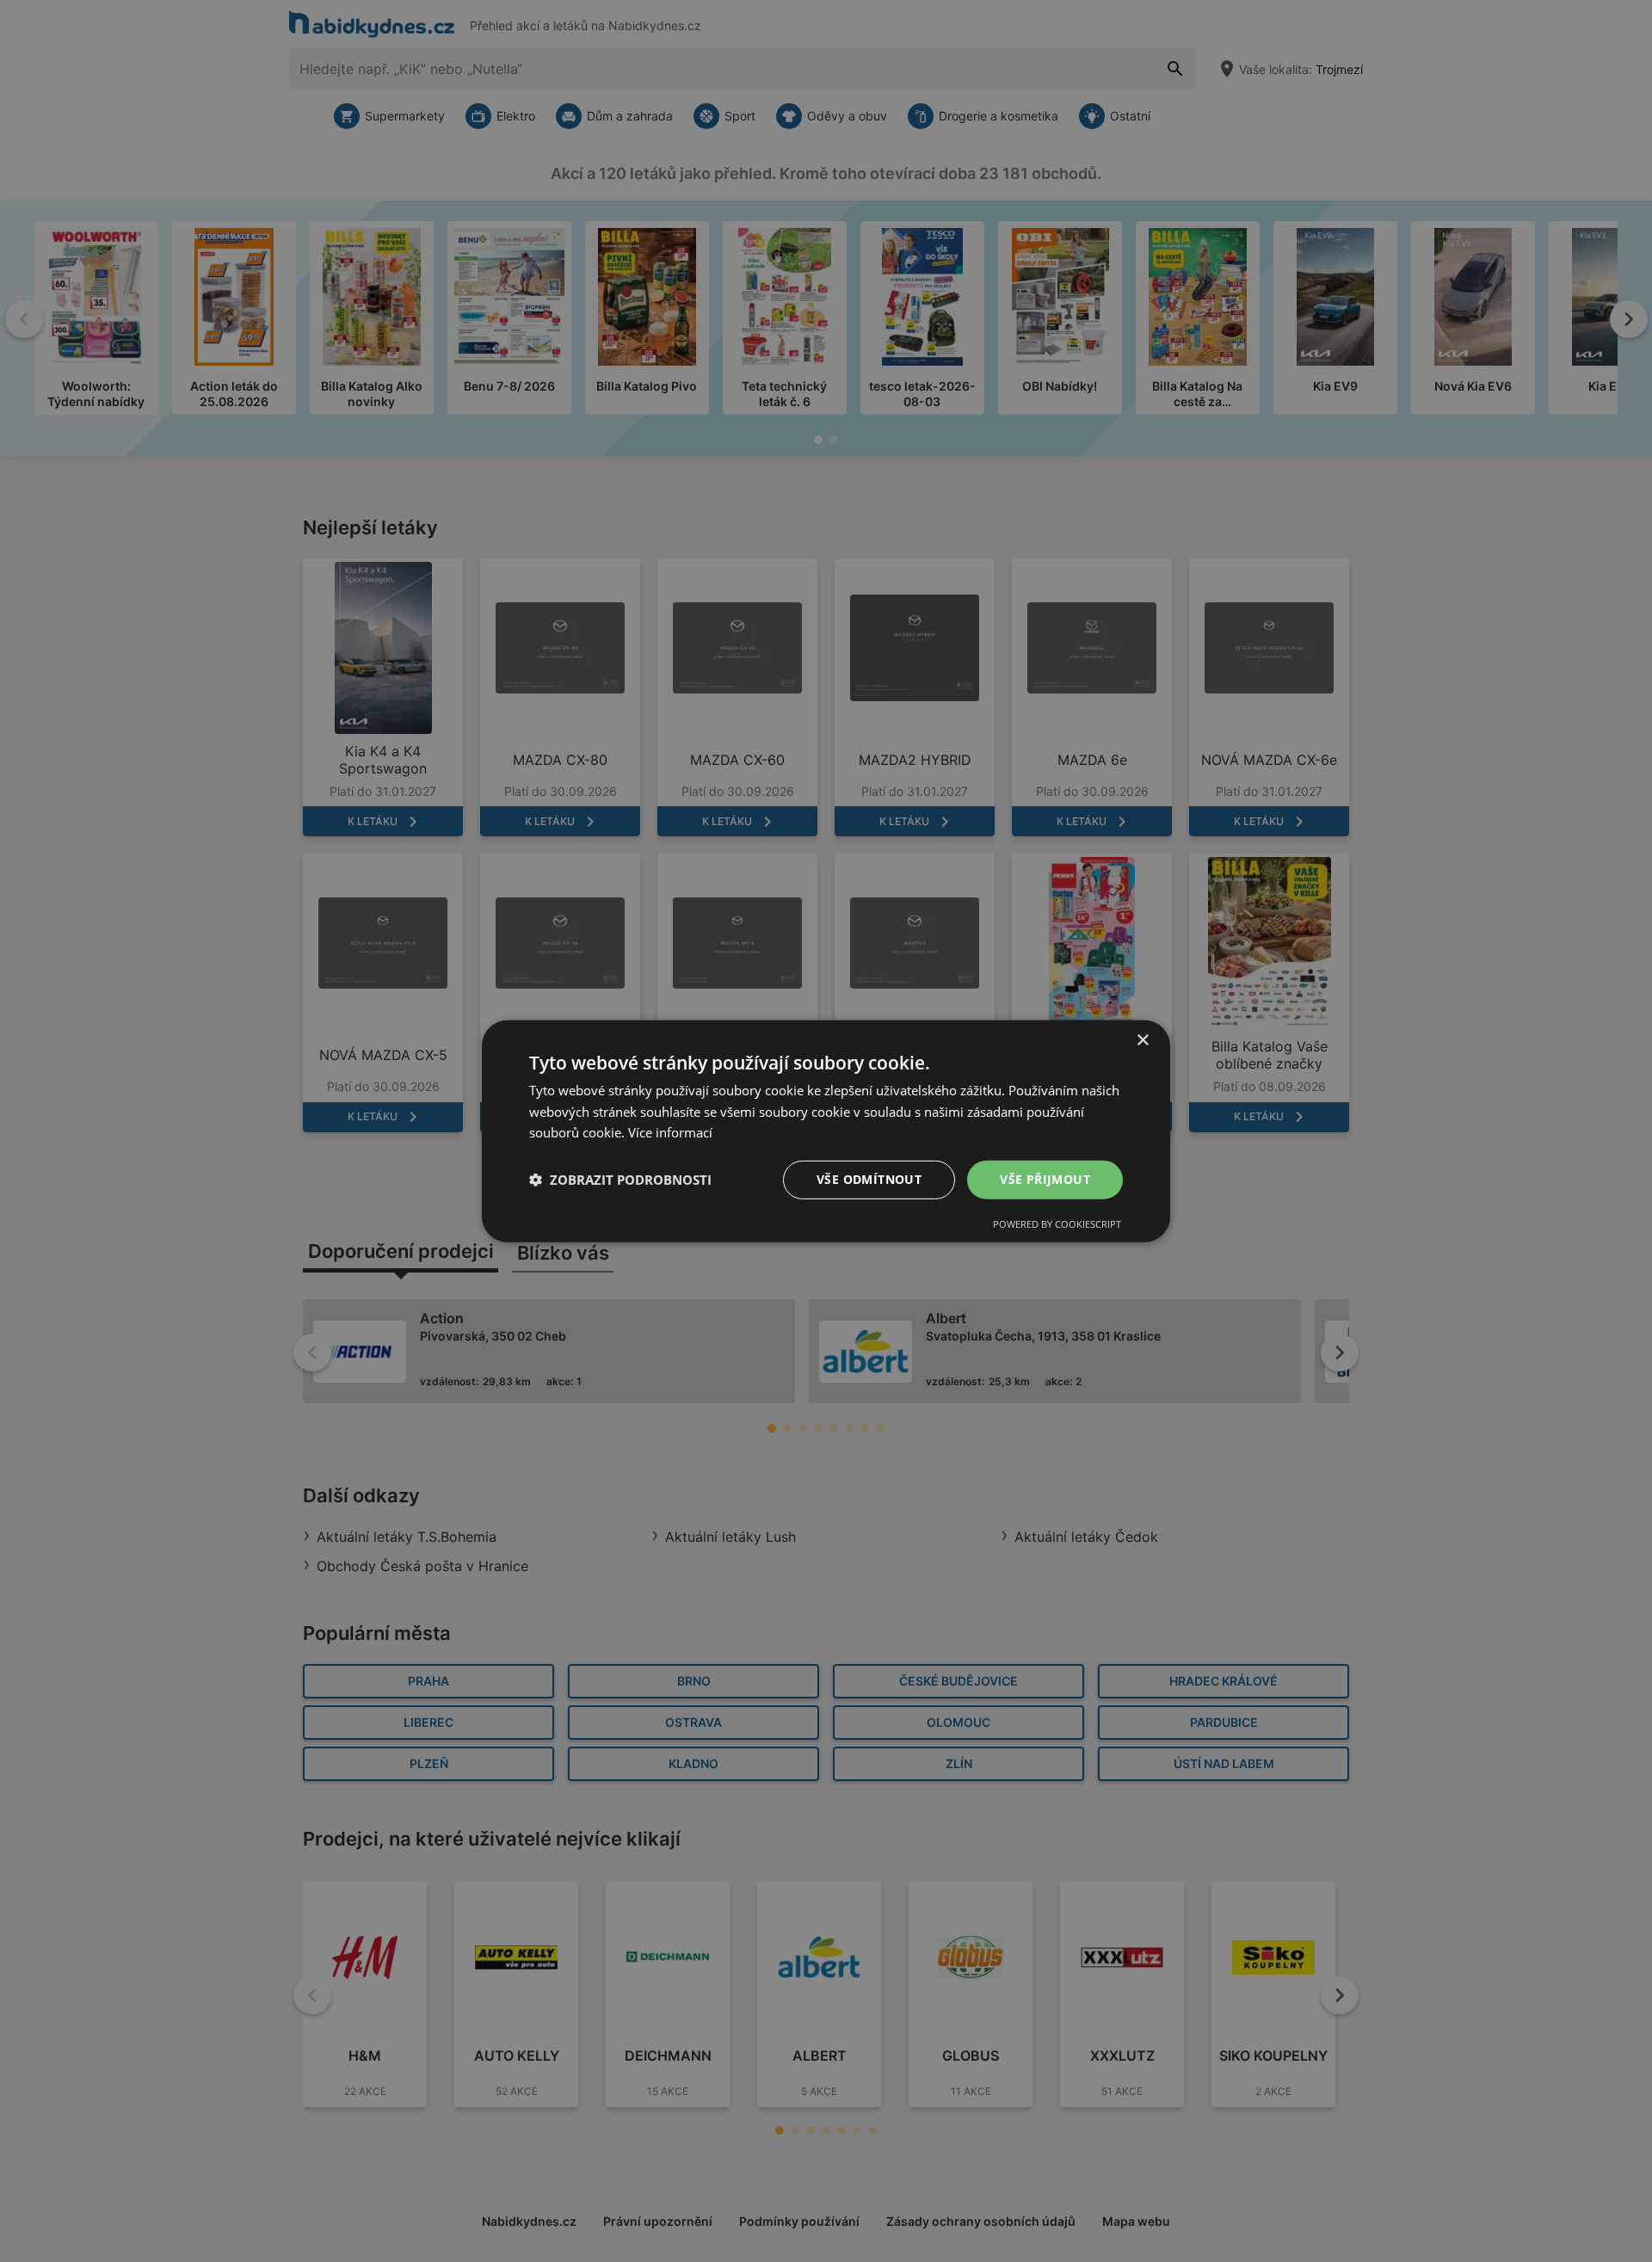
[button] (620, 1180)
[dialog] (826, 1131)
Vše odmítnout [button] (869, 1179)
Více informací (670, 1132)
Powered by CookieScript (1057, 1224)
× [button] (1142, 1040)
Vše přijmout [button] (1045, 1179)
